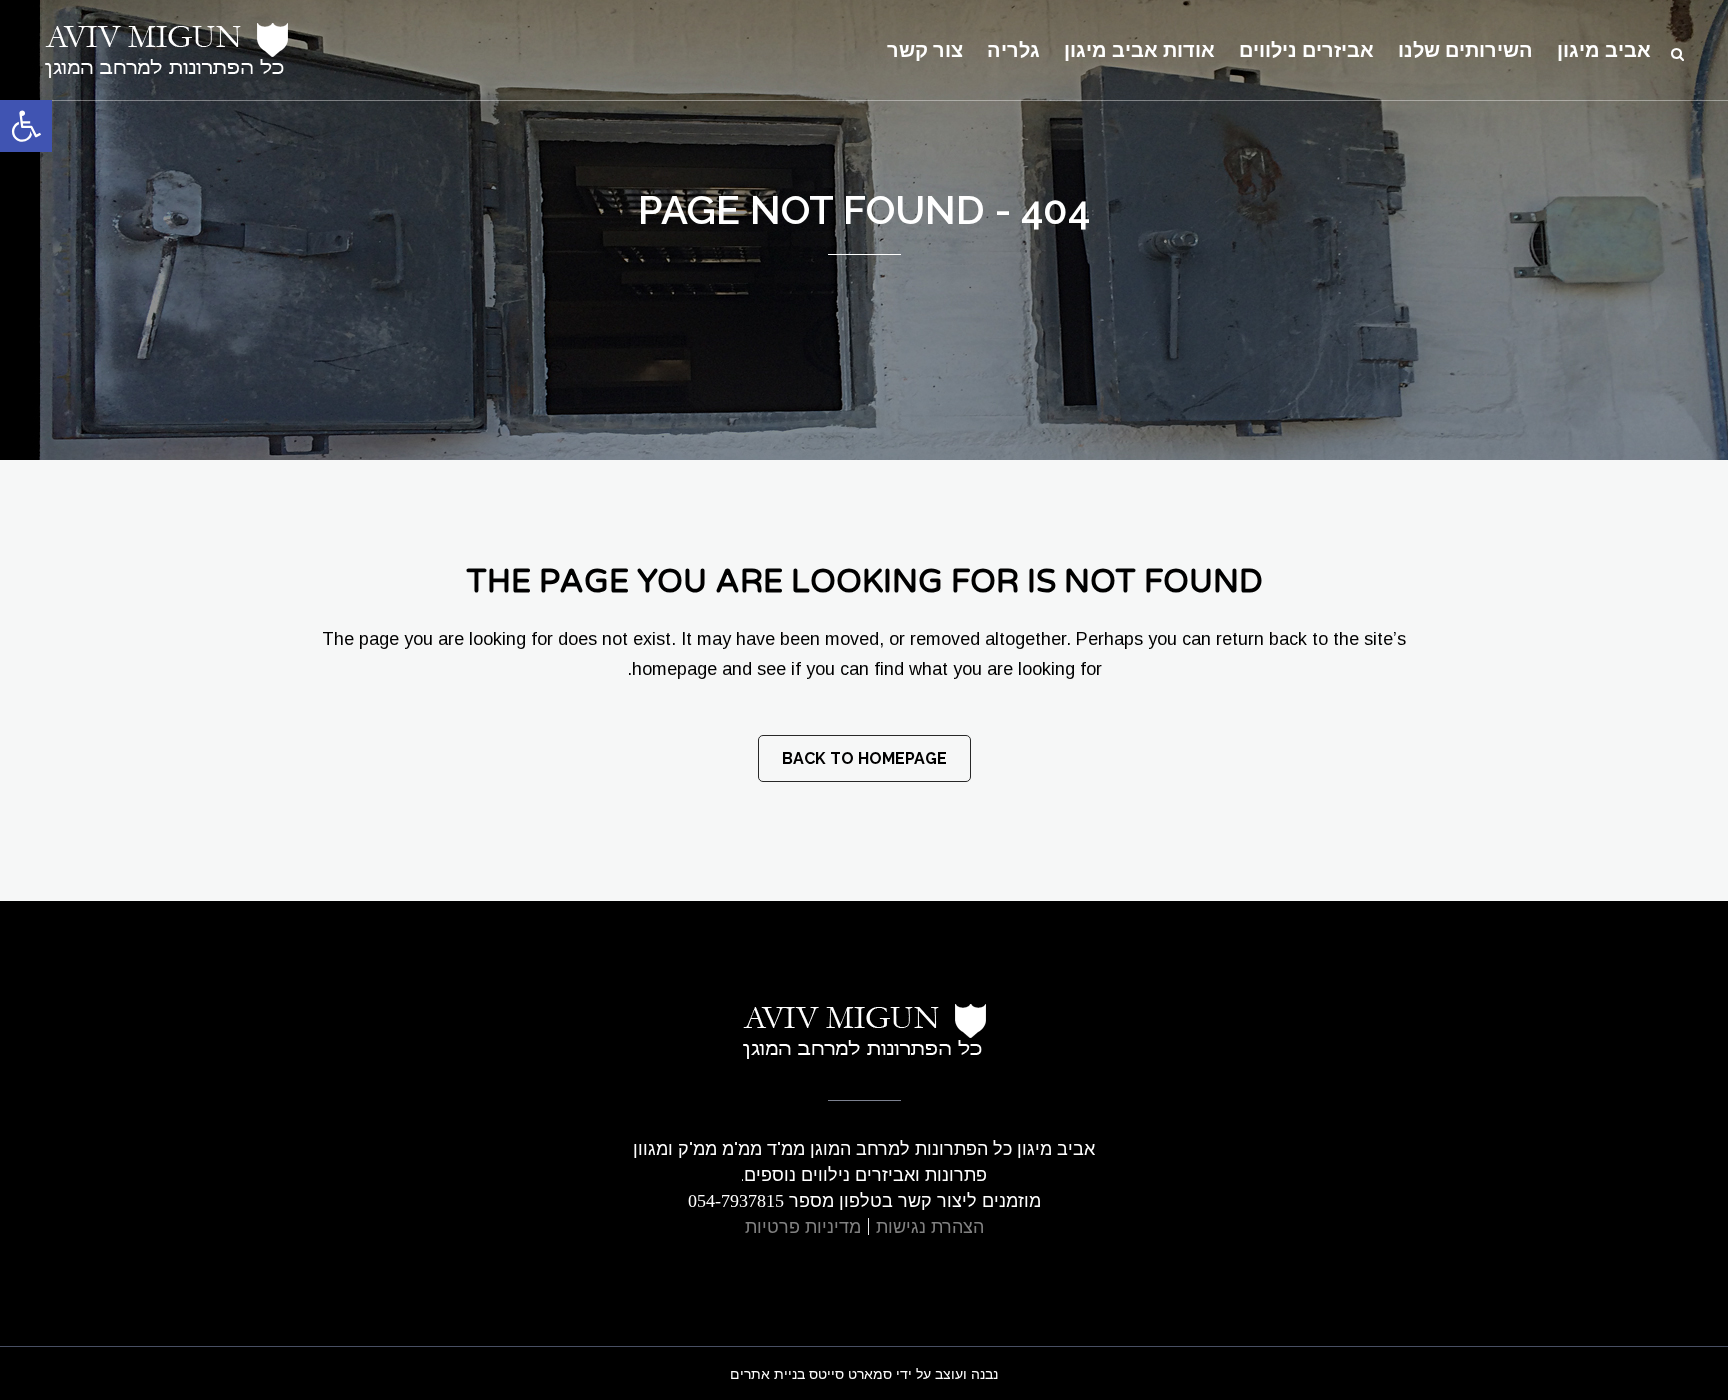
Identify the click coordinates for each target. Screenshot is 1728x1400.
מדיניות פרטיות (803, 1226)
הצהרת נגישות (930, 1226)
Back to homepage (864, 758)
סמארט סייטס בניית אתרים (811, 1374)
